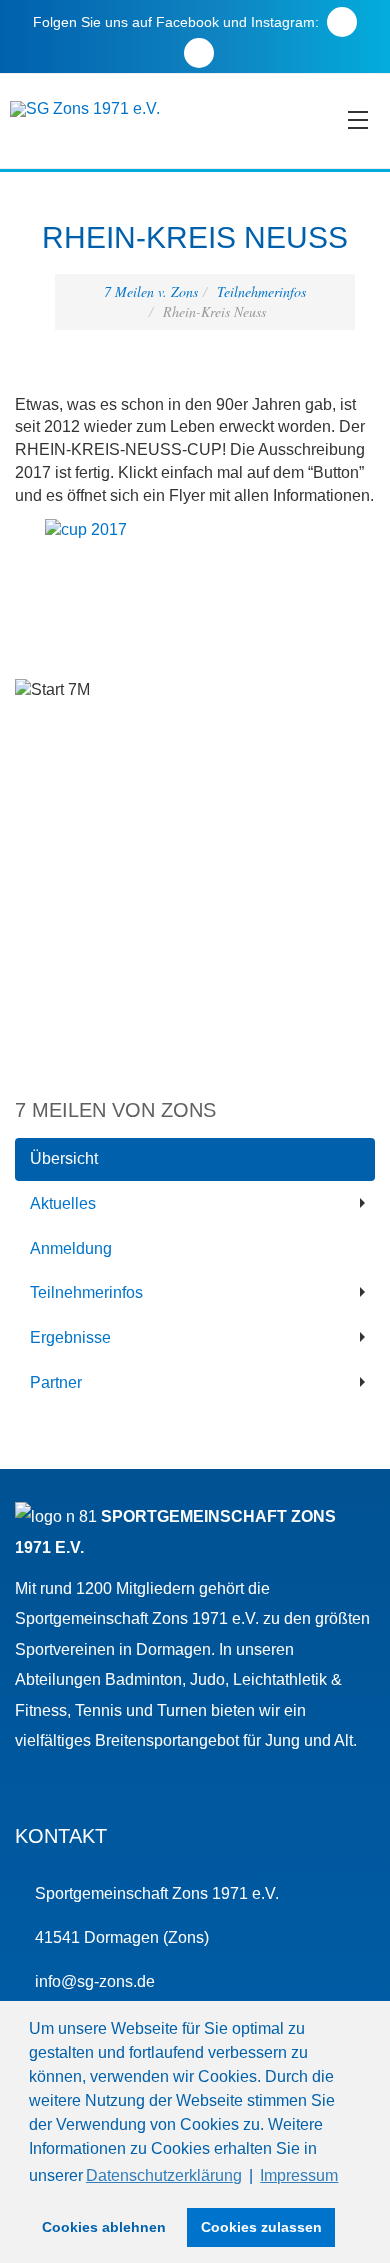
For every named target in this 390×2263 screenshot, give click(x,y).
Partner (56, 1382)
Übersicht (64, 1158)
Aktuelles (63, 1203)
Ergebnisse (70, 1337)
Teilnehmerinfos (261, 291)
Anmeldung (71, 1248)
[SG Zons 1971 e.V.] (85, 109)
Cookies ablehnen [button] (104, 2227)
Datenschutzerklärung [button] (164, 2175)
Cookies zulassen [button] (261, 2227)
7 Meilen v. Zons (151, 291)
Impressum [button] (299, 2175)
